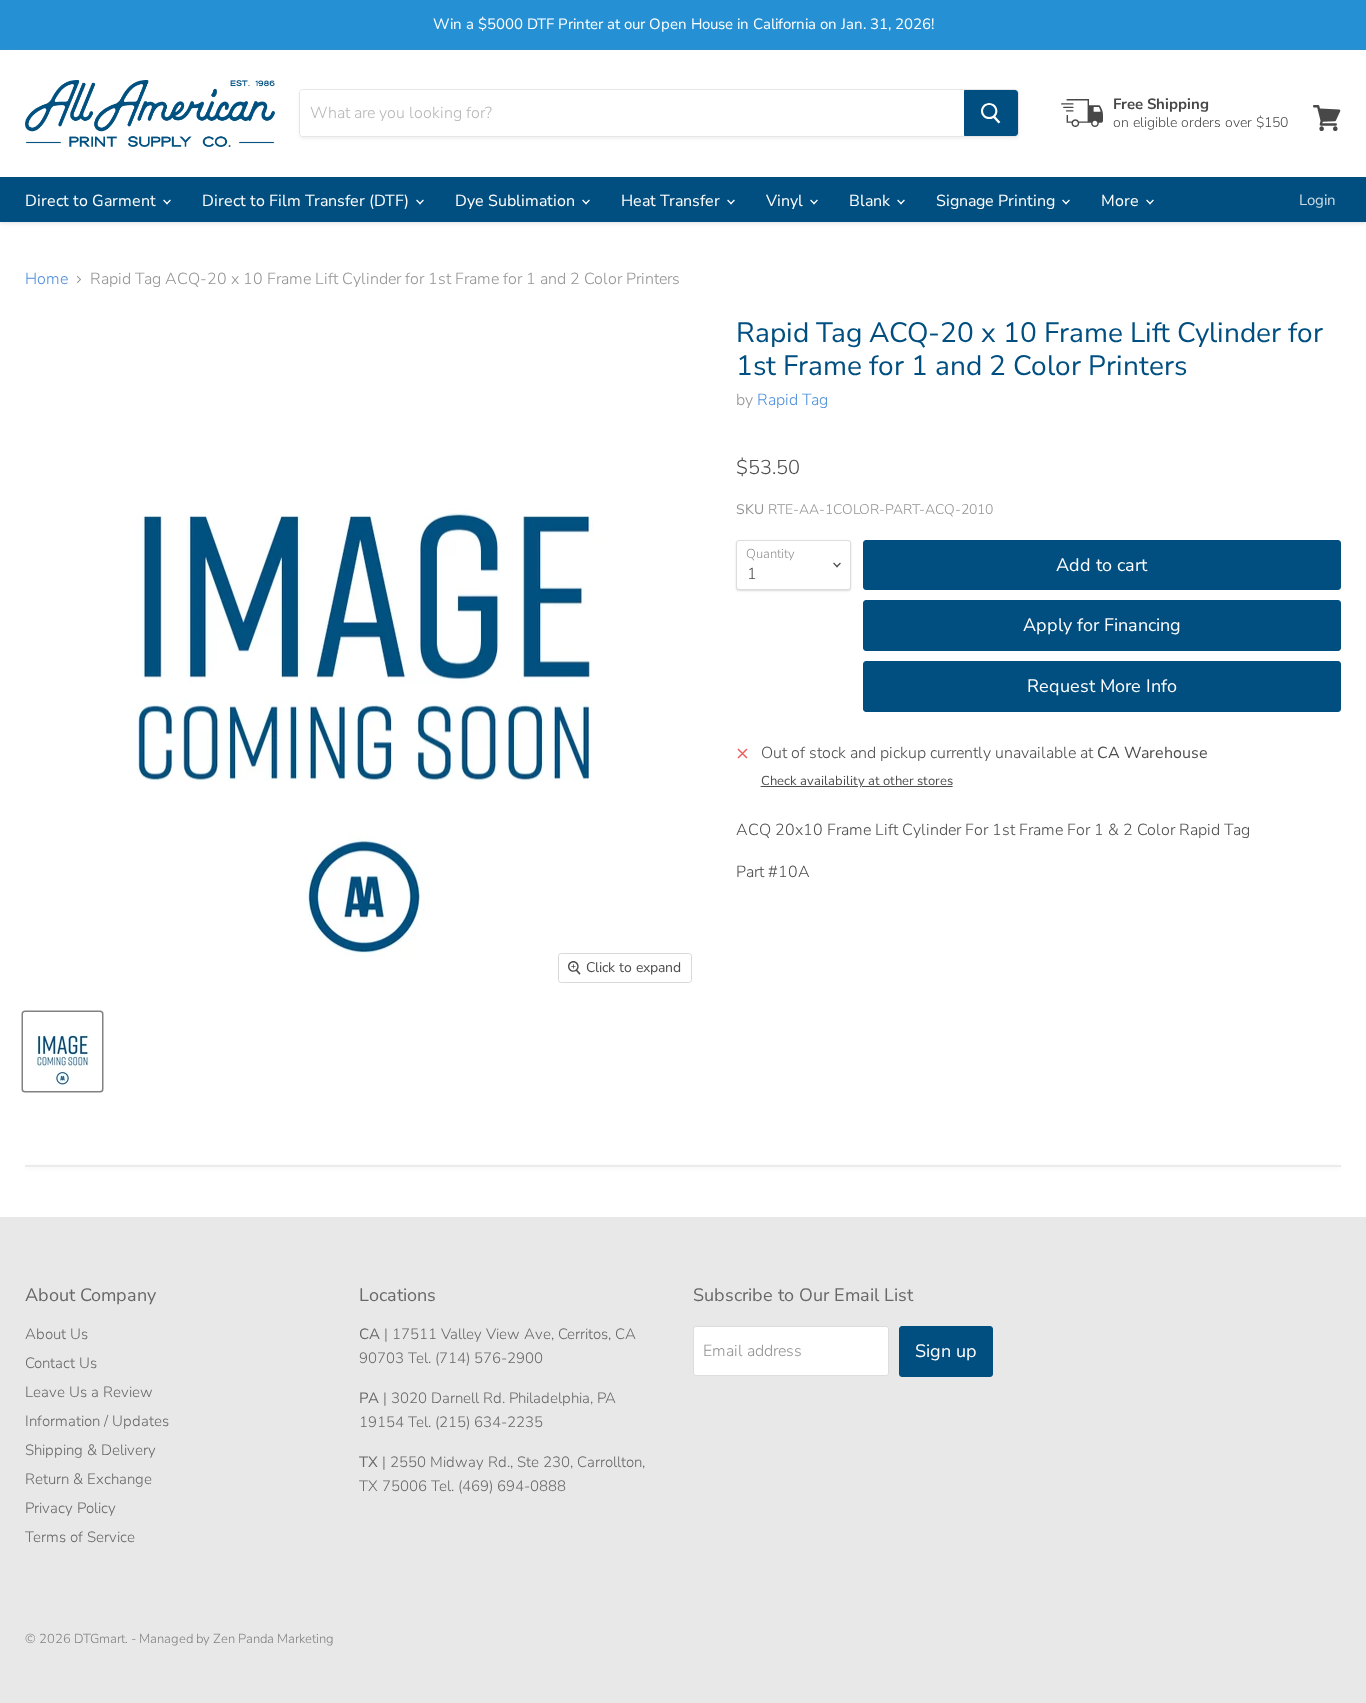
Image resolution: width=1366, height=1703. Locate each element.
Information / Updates (97, 1421)
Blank (871, 201)
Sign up (946, 1351)
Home (46, 279)
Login (1317, 200)
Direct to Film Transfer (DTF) (307, 201)
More (1122, 201)
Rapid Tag (792, 400)
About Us (56, 1334)
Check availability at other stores (857, 781)
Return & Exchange (88, 1479)
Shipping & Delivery (90, 1450)
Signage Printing (997, 201)
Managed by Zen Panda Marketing (236, 1639)
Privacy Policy (70, 1508)
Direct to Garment (92, 201)
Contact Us (61, 1363)
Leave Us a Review (89, 1392)
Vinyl (786, 201)
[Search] (991, 113)
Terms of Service (80, 1537)
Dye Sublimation (517, 201)
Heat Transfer (672, 201)
